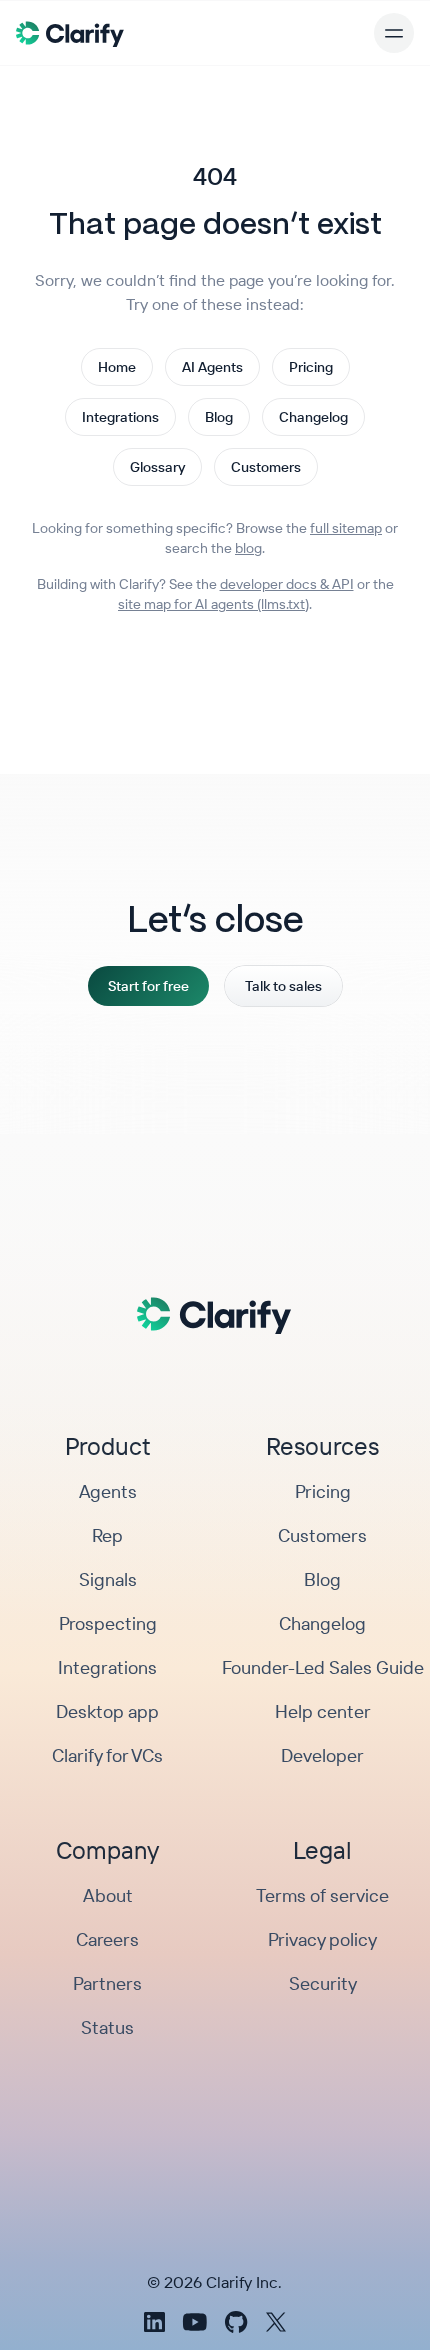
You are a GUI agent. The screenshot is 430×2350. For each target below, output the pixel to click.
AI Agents (212, 367)
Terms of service (322, 1895)
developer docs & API (287, 584)
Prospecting (108, 1623)
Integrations (120, 417)
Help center (323, 1711)
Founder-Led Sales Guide (323, 1667)
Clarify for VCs (107, 1755)
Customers (266, 467)
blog (248, 548)
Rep (107, 1535)
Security (323, 1983)
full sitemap (346, 528)
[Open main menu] (394, 33)
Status (107, 2027)
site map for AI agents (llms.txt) (213, 604)
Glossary (157, 467)
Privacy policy (322, 1939)
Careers (107, 1939)
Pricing (311, 367)
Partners (107, 1983)
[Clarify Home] (70, 33)
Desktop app (107, 1711)
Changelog (313, 417)
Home (117, 367)
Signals (108, 1579)
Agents (108, 1491)
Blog (219, 417)
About (108, 1895)
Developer (322, 1755)
